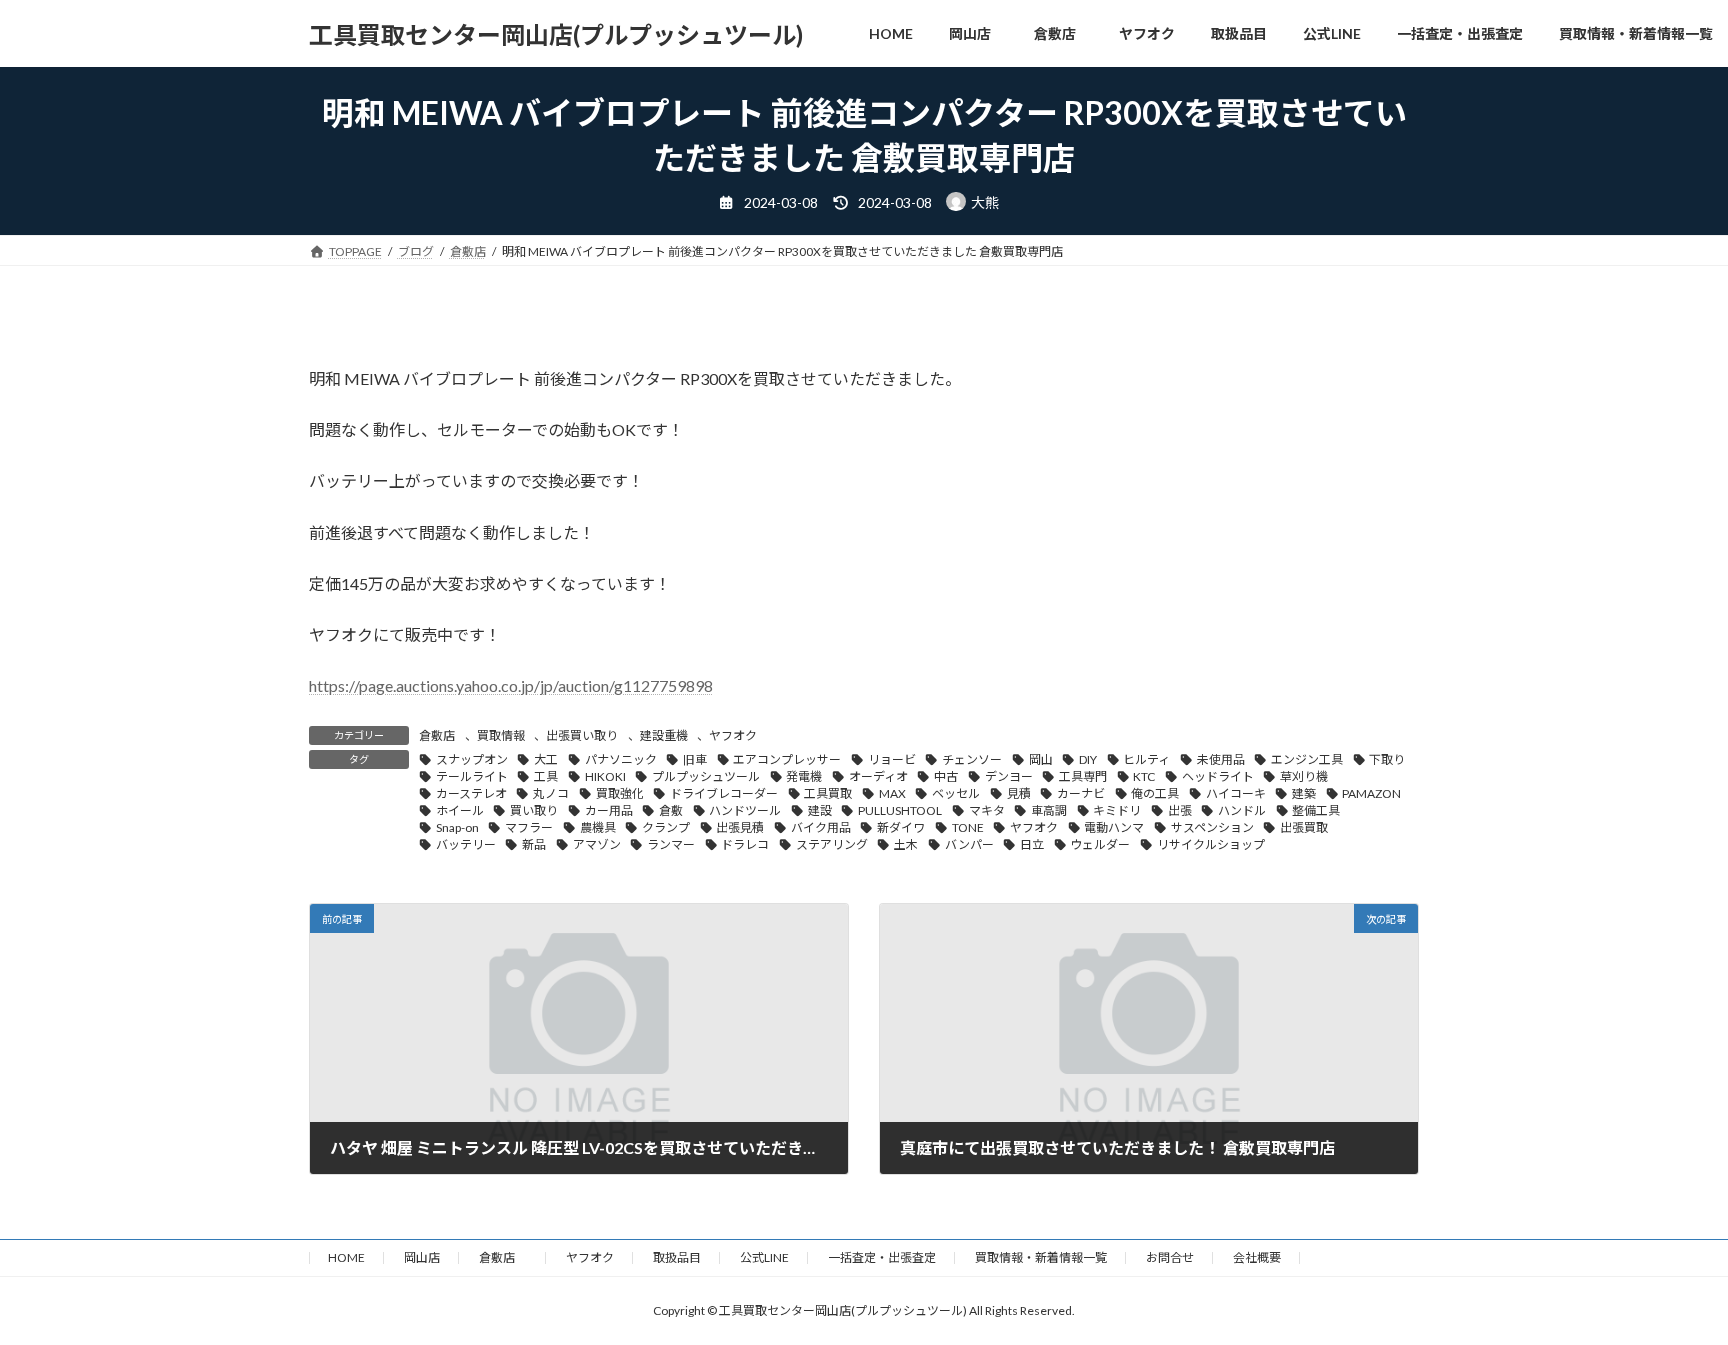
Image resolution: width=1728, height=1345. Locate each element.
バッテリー (466, 844)
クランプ (666, 827)
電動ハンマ (1114, 827)
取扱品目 (677, 1257)
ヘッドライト (1218, 776)
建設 (820, 810)
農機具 (598, 827)
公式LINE (764, 1257)
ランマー (671, 844)
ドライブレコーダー (724, 793)
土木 (906, 844)
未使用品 (1221, 759)
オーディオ (878, 776)
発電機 (804, 776)
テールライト (472, 776)
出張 (1180, 810)
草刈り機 (1304, 776)
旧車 (695, 759)
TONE (968, 827)
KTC (1144, 776)
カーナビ (1081, 793)
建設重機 (664, 735)
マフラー (529, 827)
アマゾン (597, 844)
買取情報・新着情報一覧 (1041, 1257)
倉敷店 (437, 735)
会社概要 (1257, 1257)
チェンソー (972, 759)
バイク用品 (821, 827)
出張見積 (740, 827)
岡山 (1041, 759)
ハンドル (1242, 810)
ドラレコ (745, 844)
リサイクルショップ (1211, 844)
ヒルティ (1146, 759)
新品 (534, 844)
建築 (1304, 793)
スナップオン (472, 759)
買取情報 (501, 735)
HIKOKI (605, 776)
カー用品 (609, 810)
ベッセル (956, 793)
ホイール (460, 810)
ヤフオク (733, 735)
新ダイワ (901, 827)
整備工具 (1316, 810)
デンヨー (1009, 776)
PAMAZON (1371, 793)
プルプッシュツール (706, 776)
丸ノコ (551, 793)
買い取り (534, 810)
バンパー (969, 844)
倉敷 (671, 810)
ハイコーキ (1236, 793)
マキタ (987, 810)
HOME (346, 1257)
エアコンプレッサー (787, 759)
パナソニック (621, 759)
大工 (546, 759)
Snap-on (457, 827)
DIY (1088, 759)
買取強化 (620, 793)
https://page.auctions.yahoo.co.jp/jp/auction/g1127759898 (511, 685)
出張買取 (1304, 827)
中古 (946, 776)
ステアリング (832, 844)
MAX (892, 793)
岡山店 (422, 1257)
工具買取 (828, 793)
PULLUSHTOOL (900, 810)
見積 (1019, 793)
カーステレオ (471, 793)
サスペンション (1212, 827)
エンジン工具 (1307, 759)
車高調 (1049, 810)
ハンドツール (745, 810)
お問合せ (1170, 1257)
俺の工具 (1155, 793)
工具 (546, 776)
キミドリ (1117, 810)
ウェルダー (1100, 844)
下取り (1387, 759)
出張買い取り (582, 735)
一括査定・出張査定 (882, 1257)
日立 (1032, 844)
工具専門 (1083, 776)
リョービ (892, 759)
